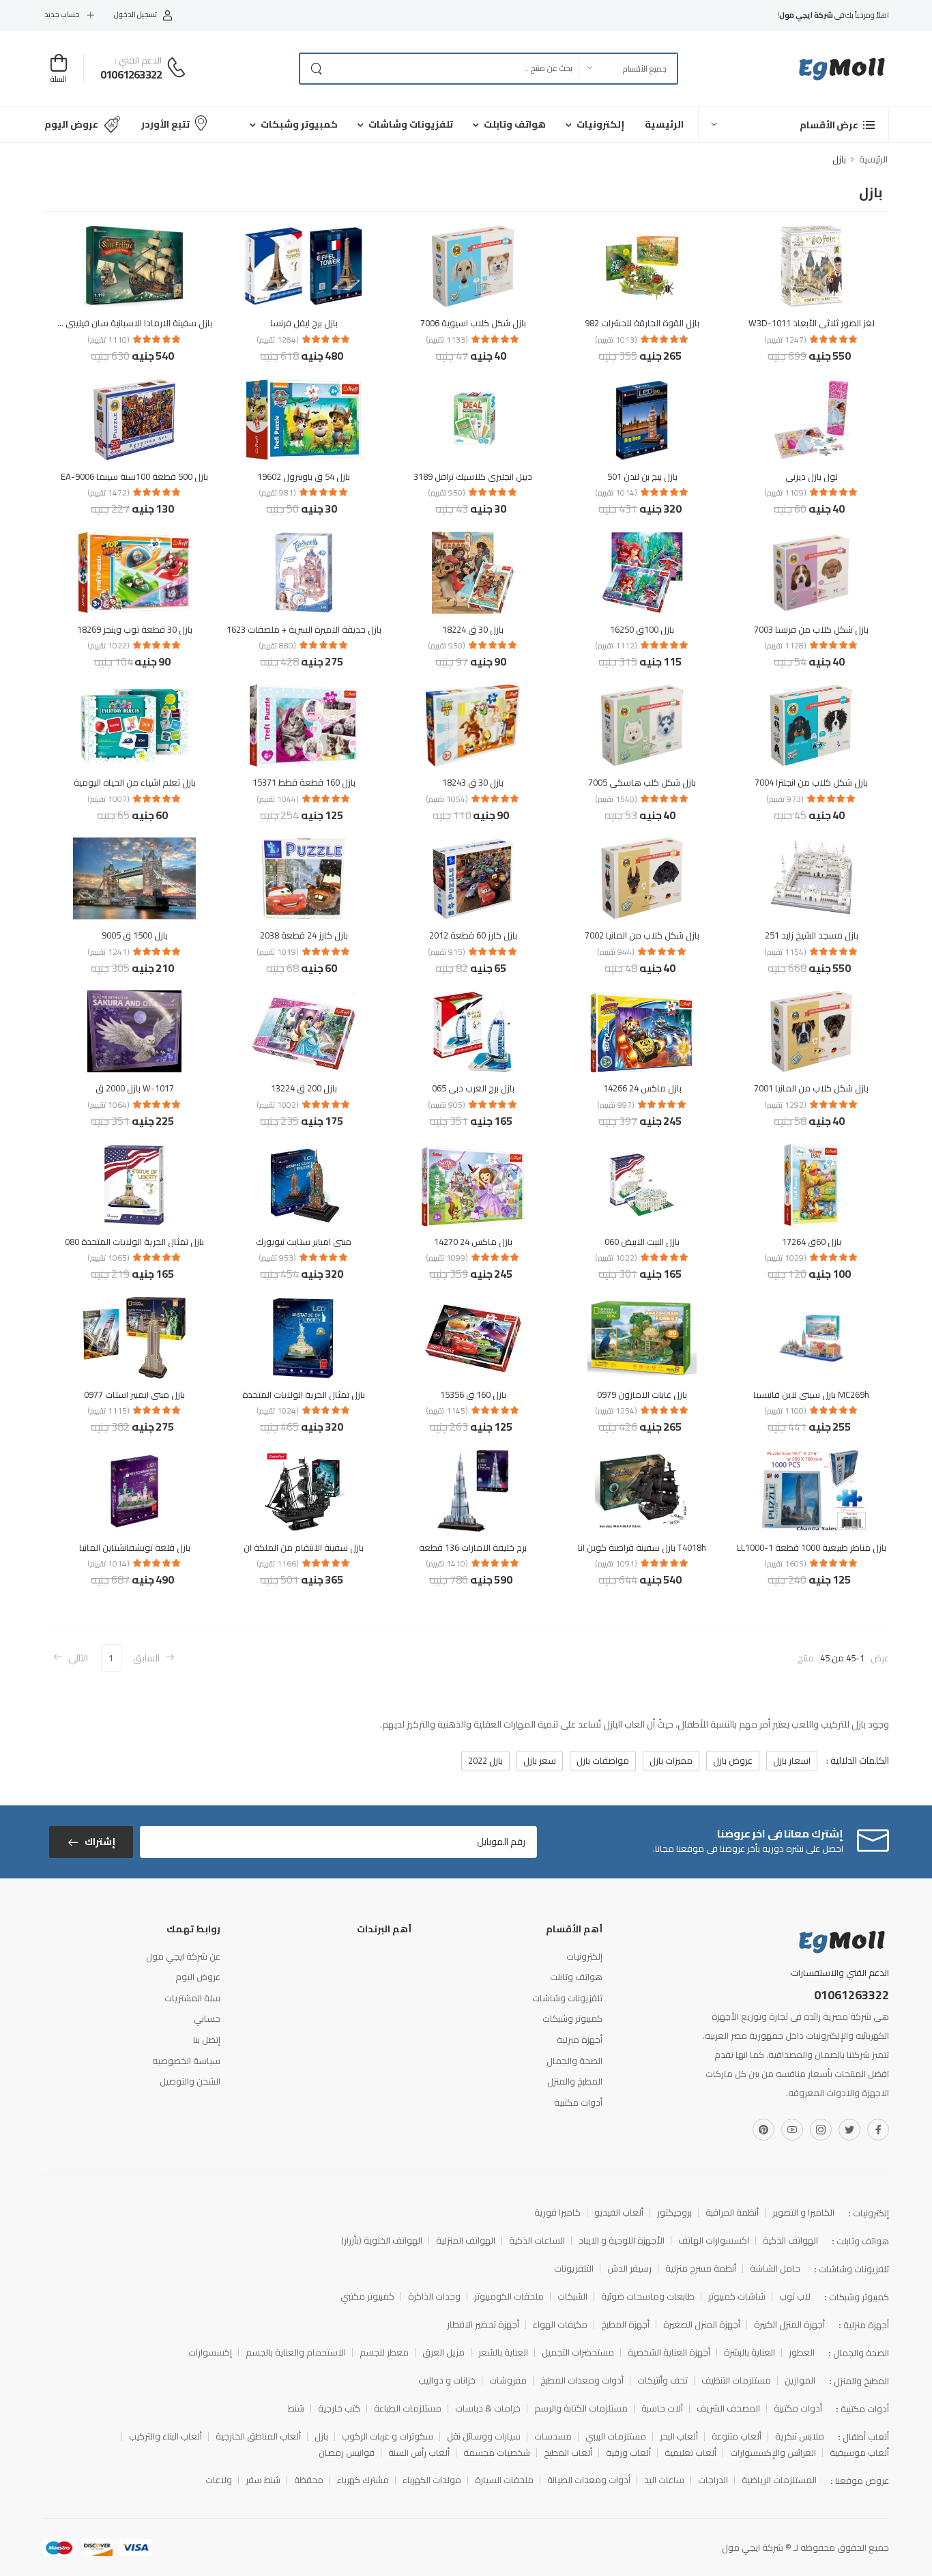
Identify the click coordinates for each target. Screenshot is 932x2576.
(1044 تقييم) (278, 799)
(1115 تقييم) (108, 1411)
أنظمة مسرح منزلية (701, 2269)
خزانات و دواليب (447, 2380)
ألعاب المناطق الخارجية (258, 2436)
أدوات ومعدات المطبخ (582, 2380)
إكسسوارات (210, 2352)
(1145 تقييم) (447, 1411)
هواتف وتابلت (515, 124)
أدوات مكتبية (578, 2102)
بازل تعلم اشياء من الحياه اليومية (135, 782)
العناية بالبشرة (749, 2352)
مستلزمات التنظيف (736, 2380)
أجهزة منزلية (580, 2040)
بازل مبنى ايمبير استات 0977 (134, 1394)
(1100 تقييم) (785, 1411)
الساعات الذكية (537, 2241)
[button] (793, 125)
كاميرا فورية (557, 2213)
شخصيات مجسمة (497, 2453)
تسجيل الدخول (135, 15)
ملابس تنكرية (800, 2436)
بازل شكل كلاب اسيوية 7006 (473, 323)
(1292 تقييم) (785, 1105)
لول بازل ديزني (812, 476)
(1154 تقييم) (785, 952)
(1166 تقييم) (278, 1564)
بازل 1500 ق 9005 (135, 935)
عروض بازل (733, 1760)
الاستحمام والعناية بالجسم (296, 2352)
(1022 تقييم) (108, 646)
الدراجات (713, 2480)
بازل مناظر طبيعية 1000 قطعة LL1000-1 (812, 1547)
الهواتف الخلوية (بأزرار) (382, 2241)
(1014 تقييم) (616, 493)
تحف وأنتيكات (662, 2380)
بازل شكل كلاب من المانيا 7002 (642, 935)
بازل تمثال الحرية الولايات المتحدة (304, 1394)
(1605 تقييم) (785, 1564)
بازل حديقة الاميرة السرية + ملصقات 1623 (304, 629)
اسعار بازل (792, 1760)
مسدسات (553, 2436)
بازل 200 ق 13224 (304, 1088)
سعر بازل (540, 1760)
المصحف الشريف (728, 2408)
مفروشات (508, 2380)
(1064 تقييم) (108, 1105)
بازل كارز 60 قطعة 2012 (473, 935)
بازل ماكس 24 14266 (642, 1088)
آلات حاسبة (662, 2408)
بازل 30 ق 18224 (473, 629)
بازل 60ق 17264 (812, 1242)
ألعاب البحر (679, 2436)
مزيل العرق (443, 2352)
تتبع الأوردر (165, 124)
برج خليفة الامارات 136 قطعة (473, 1547)
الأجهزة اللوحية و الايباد (622, 2241)
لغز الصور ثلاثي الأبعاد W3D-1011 (812, 323)
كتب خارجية (339, 2408)
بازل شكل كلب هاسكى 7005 (642, 782)
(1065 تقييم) (108, 1258)
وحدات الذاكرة (434, 2296)
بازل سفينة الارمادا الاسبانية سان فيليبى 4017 (128, 323)
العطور (802, 2352)
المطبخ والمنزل (575, 2081)
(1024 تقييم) (278, 1411)
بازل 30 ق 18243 (473, 782)
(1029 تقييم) (785, 1258)
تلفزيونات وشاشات (411, 124)
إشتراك (100, 1842)
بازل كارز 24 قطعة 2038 (304, 935)
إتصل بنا (207, 2040)
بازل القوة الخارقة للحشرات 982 (642, 323)
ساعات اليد (664, 2480)
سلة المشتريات (192, 1998)
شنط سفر (263, 2480)
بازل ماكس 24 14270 (473, 1242)
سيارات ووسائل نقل (484, 2436)
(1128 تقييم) (785, 646)
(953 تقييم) (277, 1258)
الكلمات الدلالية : (857, 1760)
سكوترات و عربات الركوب (388, 2436)
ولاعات (219, 2480)
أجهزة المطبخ (625, 2324)
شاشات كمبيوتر (737, 2296)
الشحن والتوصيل (190, 2081)
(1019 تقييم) (278, 952)
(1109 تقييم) (785, 493)
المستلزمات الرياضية (779, 2480)
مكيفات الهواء (560, 2324)
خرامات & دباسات (488, 2408)
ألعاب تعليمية (690, 2453)
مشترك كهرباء (363, 2480)
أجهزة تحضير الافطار (483, 2324)
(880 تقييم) (277, 646)
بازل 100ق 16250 (642, 629)
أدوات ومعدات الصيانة (589, 2480)
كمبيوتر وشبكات (299, 124)
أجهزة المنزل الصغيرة (702, 2324)
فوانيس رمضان (347, 2453)
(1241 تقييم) (108, 952)
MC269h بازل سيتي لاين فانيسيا (811, 1394)
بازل (321, 2436)
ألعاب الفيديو (619, 2213)
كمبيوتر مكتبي (367, 2296)
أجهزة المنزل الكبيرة (789, 2324)
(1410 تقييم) (447, 1564)
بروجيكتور (674, 2213)
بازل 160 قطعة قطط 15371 (304, 782)
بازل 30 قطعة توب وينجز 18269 (135, 629)
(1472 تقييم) (108, 493)
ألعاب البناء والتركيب (165, 2436)
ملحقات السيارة (504, 2480)
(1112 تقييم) (616, 646)
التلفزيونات (574, 2269)
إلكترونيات (600, 124)
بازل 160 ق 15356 (473, 1394)
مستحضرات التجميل (578, 2352)
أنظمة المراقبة (732, 2213)
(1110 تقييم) (108, 340)
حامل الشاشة (775, 2269)
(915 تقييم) (447, 952)
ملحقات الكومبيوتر (509, 2296)
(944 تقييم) (616, 952)
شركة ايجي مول (753, 2547)
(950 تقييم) (447, 493)
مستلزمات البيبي (616, 2436)
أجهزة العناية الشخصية (669, 2352)
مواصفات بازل (603, 1760)
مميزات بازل (671, 1760)
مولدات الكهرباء (432, 2480)
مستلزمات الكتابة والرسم (581, 2408)
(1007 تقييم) (108, 799)
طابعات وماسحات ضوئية (648, 2296)
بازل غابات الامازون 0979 (642, 1394)
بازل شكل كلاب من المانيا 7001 (811, 1088)
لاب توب (795, 2296)
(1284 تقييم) (278, 340)
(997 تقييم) (616, 1105)
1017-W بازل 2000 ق (135, 1088)
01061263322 (131, 74)
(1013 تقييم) (616, 340)
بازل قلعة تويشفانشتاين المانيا (135, 1547)
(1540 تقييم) (616, 799)
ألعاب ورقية (628, 2453)
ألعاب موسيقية (859, 2453)
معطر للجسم (384, 2352)
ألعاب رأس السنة (419, 2453)
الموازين (800, 2380)
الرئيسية (664, 124)
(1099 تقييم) (447, 1258)
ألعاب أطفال (866, 2437)
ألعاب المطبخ (568, 2453)
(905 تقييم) (447, 1105)
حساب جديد (62, 15)
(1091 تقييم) (616, 1564)
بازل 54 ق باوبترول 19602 (304, 476)
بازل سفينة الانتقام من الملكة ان (304, 1547)
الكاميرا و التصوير (803, 2213)
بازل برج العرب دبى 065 (473, 1088)
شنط (296, 2408)
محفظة (309, 2480)
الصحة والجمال (574, 2061)
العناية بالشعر (503, 2352)
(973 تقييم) (785, 799)
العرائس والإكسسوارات (773, 2453)
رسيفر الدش (629, 2269)
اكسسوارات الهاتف (714, 2241)
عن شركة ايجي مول (183, 1956)
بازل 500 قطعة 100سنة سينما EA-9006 (134, 476)
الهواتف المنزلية (466, 2241)
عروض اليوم (71, 124)
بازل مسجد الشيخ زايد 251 (812, 935)
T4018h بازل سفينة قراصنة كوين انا (642, 1547)
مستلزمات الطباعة (408, 2408)
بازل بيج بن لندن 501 (642, 476)
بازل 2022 (485, 1760)
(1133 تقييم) (447, 340)
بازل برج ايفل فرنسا (304, 323)
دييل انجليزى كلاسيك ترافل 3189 (473, 476)
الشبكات (572, 2296)
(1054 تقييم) (447, 799)
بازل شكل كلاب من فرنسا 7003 (811, 629)
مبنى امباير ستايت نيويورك (304, 1242)
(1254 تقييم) (616, 1411)
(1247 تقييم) (785, 340)
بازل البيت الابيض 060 (642, 1242)
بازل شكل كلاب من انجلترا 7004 (811, 782)
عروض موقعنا (862, 2480)
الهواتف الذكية (790, 2241)
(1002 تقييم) (278, 1105)
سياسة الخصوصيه (186, 2061)
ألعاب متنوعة (737, 2436)
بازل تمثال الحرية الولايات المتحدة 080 (134, 1242)
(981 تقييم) (277, 493)
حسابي (207, 2018)
